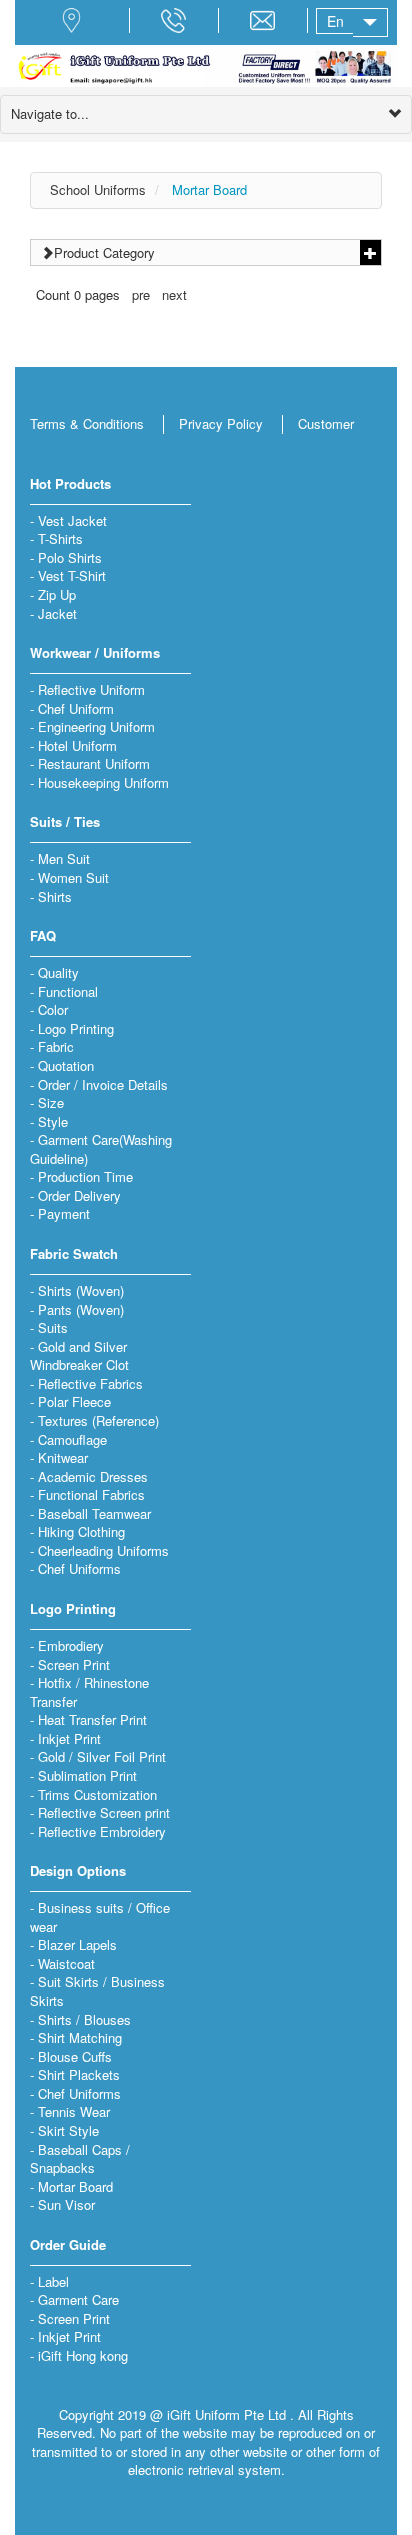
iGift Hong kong (83, 2355)
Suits (53, 1327)
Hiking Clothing (81, 1531)
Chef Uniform (76, 708)
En (335, 21)
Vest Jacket (72, 520)
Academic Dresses (93, 1476)
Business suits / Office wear (100, 1917)
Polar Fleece (74, 1401)
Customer (326, 423)
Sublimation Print (87, 1775)
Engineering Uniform (96, 726)
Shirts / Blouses (84, 2019)
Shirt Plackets (79, 2074)
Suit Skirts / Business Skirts (97, 1991)
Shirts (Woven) (81, 1290)
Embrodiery (71, 1645)
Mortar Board (209, 189)
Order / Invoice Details (103, 1084)
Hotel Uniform (77, 745)
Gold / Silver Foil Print (102, 1756)
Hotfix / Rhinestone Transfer (89, 1692)
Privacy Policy (221, 423)
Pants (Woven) (81, 1309)
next (174, 294)
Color (53, 1009)
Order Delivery (79, 1195)
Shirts (55, 896)
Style (53, 1121)
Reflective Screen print (104, 1812)
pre (141, 294)
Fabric (56, 1046)
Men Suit (64, 858)
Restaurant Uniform (94, 763)
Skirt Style (68, 2130)
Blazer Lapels (77, 1944)
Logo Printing (76, 1028)
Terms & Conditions (87, 423)
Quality (58, 972)
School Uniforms (98, 189)
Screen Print (74, 1664)
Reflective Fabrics (90, 1383)
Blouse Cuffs (75, 2056)
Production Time (85, 1176)
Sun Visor (66, 2204)
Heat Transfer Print (92, 1719)
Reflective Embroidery (102, 1831)
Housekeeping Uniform (103, 782)
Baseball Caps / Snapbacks (80, 2159)
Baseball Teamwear (94, 1513)
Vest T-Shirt (72, 575)
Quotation (66, 1065)
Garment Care (78, 2299)
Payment (64, 1213)
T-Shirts (60, 538)
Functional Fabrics (91, 1494)
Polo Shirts (70, 557)
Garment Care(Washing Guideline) (101, 1149)
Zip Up (57, 594)
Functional (68, 991)
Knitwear (63, 1457)
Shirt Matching (80, 2037)
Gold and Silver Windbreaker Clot (79, 1356)
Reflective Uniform (91, 689)
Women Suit (73, 877)
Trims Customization (97, 1794)
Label (53, 2281)
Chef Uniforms (79, 1568)
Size (51, 1102)
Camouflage (72, 1439)
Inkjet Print (69, 1738)
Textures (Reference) (98, 1420)
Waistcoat (66, 1963)
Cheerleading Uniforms (103, 1550)
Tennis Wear (74, 2111)
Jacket (57, 613)
